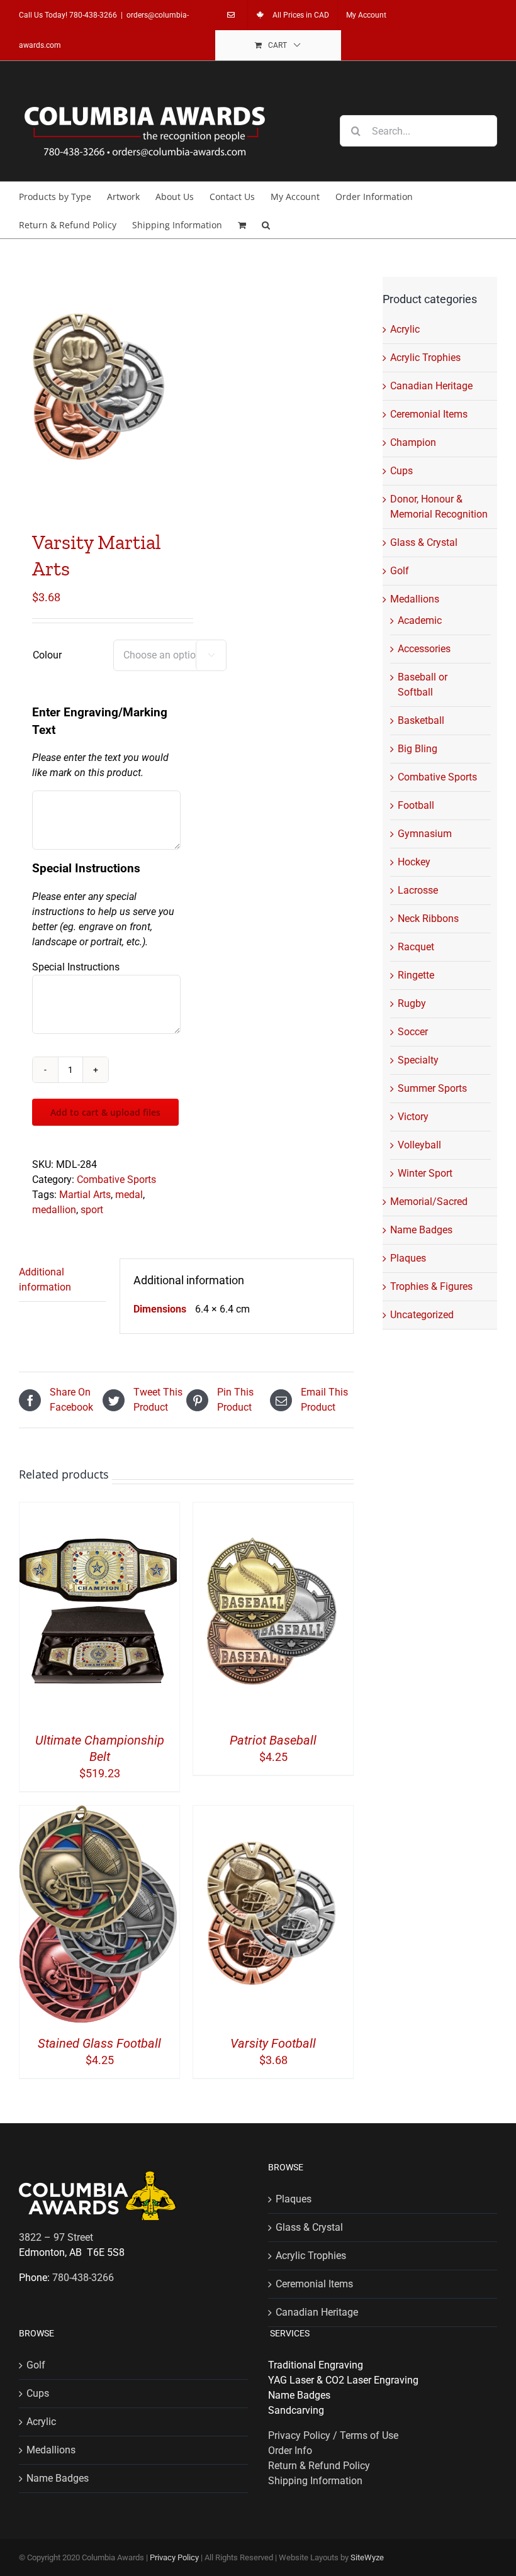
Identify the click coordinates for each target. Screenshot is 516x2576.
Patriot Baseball (273, 1740)
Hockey (414, 862)
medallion (54, 1210)
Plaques (408, 1258)
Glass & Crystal (424, 542)
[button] (266, 224)
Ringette (416, 975)
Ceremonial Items (429, 414)
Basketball (421, 720)
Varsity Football (273, 2043)
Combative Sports (116, 1180)
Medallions (415, 599)
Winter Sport (425, 1173)
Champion (413, 442)
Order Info (290, 2451)
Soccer (413, 1032)
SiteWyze (367, 2557)
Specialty (418, 1060)
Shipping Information (315, 2481)
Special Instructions (76, 967)
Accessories (424, 649)
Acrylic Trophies (425, 358)
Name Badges (421, 1230)
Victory (413, 1117)
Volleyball (419, 1145)
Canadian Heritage (431, 386)
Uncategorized (422, 1315)
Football (416, 805)
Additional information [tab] (45, 1280)
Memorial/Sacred (429, 1202)
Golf (400, 571)
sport (92, 1210)
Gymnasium (425, 834)
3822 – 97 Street (56, 2237)
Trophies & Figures (431, 1286)
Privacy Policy (174, 2557)
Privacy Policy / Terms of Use (333, 2435)
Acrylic (405, 329)
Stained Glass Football (99, 2043)
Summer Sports (432, 1088)
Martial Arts (85, 1195)
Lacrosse (418, 890)
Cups (401, 471)
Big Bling (418, 749)
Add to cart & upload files (105, 1112)
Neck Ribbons (428, 919)
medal (129, 1195)
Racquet (416, 947)
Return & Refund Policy (319, 2466)
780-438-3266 (93, 15)
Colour (47, 655)
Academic (420, 620)
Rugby (412, 1003)
